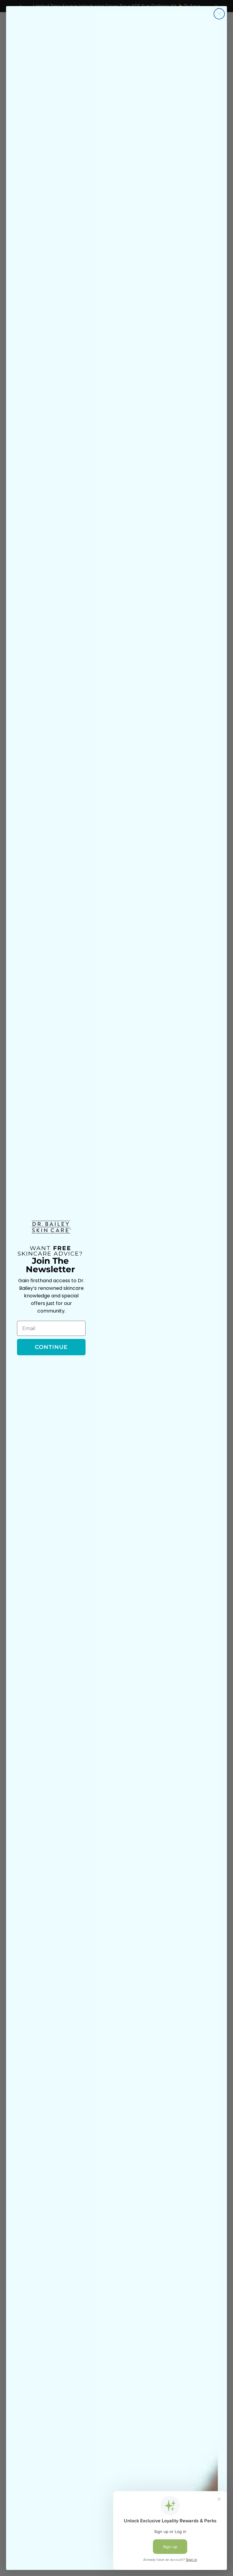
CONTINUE (51, 1347)
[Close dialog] (219, 14)
